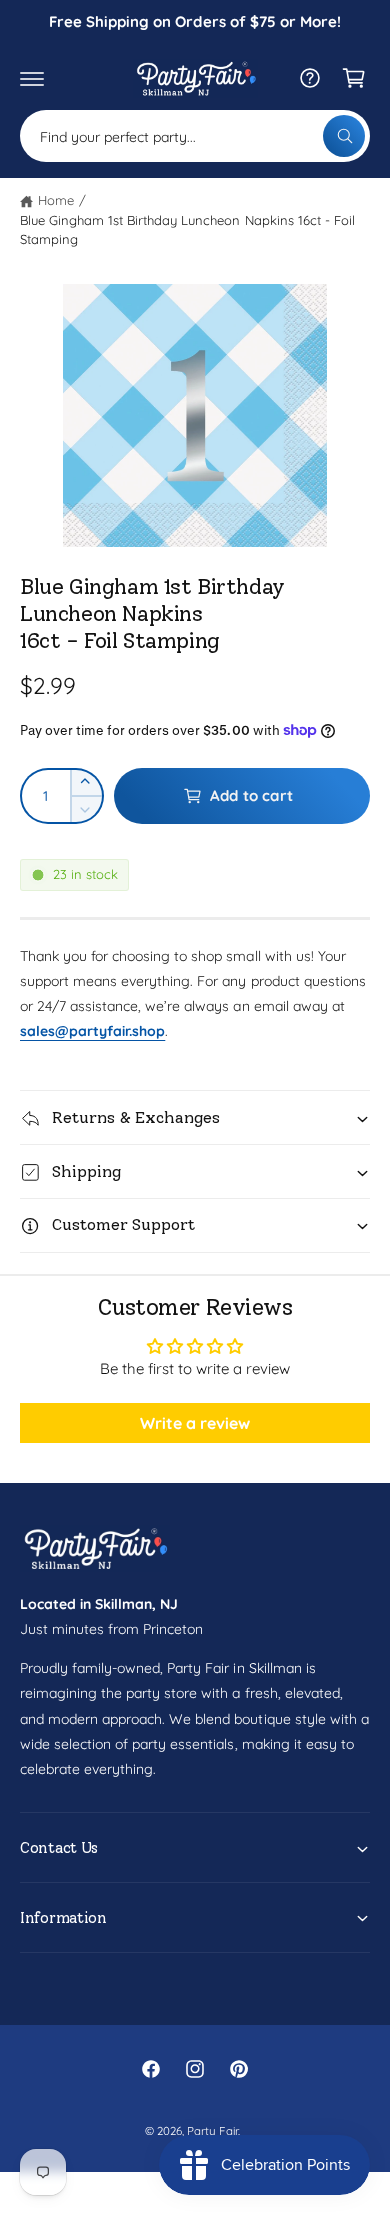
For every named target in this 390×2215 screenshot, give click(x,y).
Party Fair (212, 2130)
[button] (32, 78)
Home (56, 200)
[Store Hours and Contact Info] (310, 78)
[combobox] (195, 136)
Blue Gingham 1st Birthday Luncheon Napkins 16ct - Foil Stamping (187, 230)
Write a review (195, 1423)
